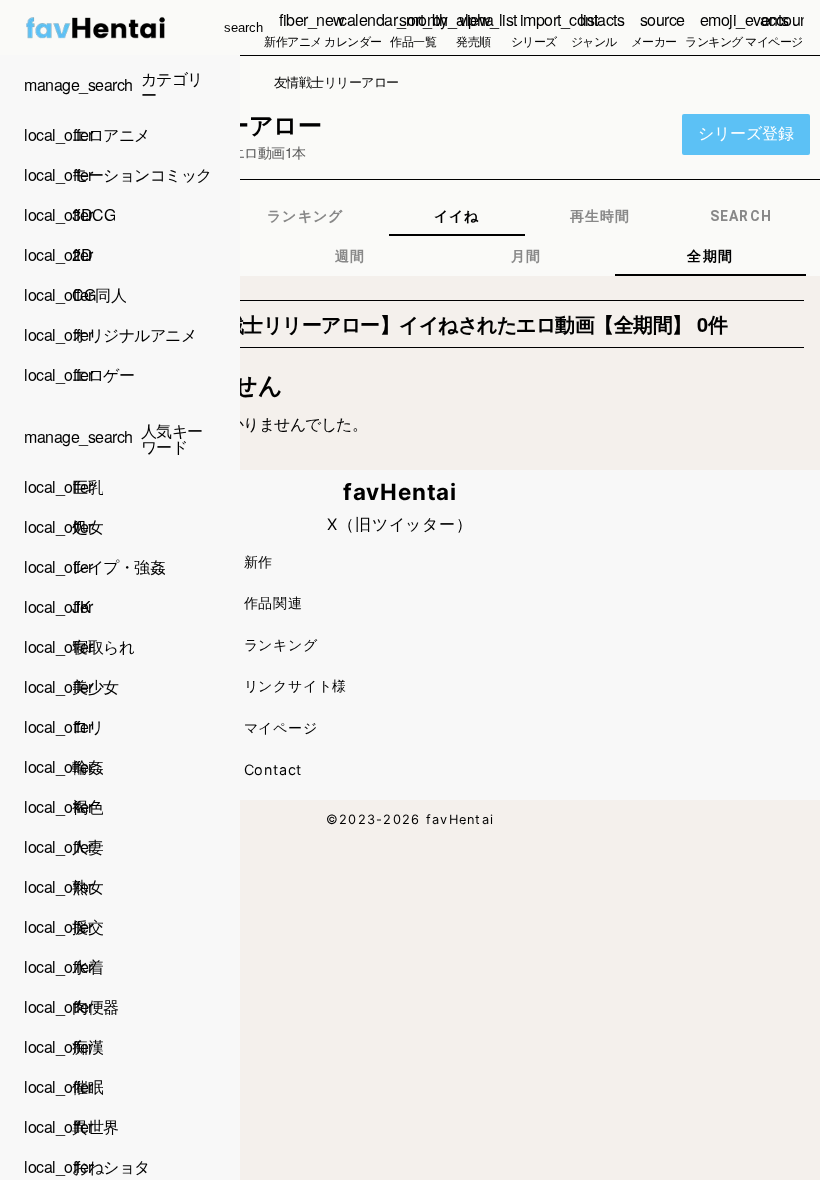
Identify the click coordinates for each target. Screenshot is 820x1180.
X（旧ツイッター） (399, 524)
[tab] (305, 216)
